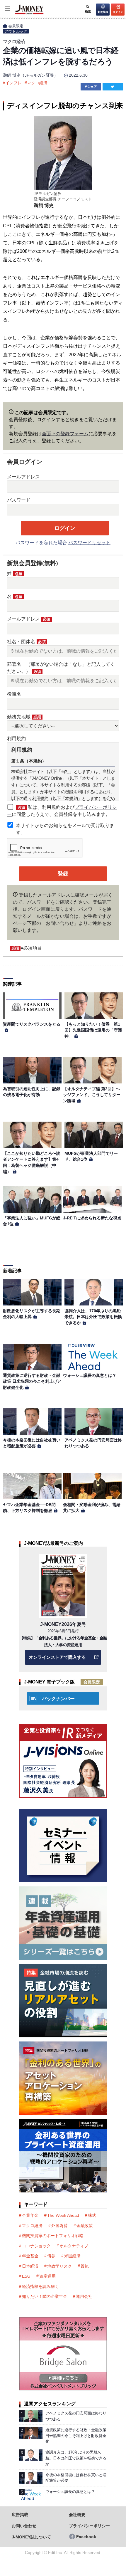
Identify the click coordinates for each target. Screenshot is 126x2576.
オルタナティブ (74, 2246)
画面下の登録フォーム (65, 434)
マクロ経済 (37, 83)
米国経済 (72, 2256)
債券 (51, 2256)
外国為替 (59, 2226)
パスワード (19, 500)
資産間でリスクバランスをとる (32, 1024)
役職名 (14, 694)
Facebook (86, 2537)
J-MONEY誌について (31, 2537)
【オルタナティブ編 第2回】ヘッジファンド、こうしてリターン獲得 (92, 1095)
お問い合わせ (24, 2526)
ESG (26, 2276)
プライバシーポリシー (89, 2526)
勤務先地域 (24, 717)
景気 (85, 2266)
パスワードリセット (89, 543)
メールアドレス (23, 477)
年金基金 (30, 2256)
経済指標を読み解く (40, 2286)
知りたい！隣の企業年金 (45, 2296)
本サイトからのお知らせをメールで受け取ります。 (65, 829)
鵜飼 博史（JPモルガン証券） (30, 75)
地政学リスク (59, 2266)
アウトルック (16, 31)
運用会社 (84, 2296)
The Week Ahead (63, 2215)
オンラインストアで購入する (57, 1657)
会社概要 (77, 2515)
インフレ (13, 83)
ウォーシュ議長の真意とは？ (90, 1375)
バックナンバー (58, 1699)
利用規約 (16, 738)
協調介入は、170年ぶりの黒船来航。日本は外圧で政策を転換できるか (93, 1317)
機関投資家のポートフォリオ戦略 (53, 2236)
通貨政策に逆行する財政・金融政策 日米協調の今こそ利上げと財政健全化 (32, 1381)
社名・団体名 (26, 642)
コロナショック (36, 2246)
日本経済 (30, 2266)
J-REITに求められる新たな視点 (92, 1218)
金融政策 (85, 2226)
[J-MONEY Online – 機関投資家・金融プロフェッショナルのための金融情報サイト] (22, 14)
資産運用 (47, 2276)
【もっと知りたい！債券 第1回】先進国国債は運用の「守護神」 (93, 1030)
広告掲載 (20, 2515)
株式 (92, 2215)
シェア (92, 87)
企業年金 (30, 2215)
